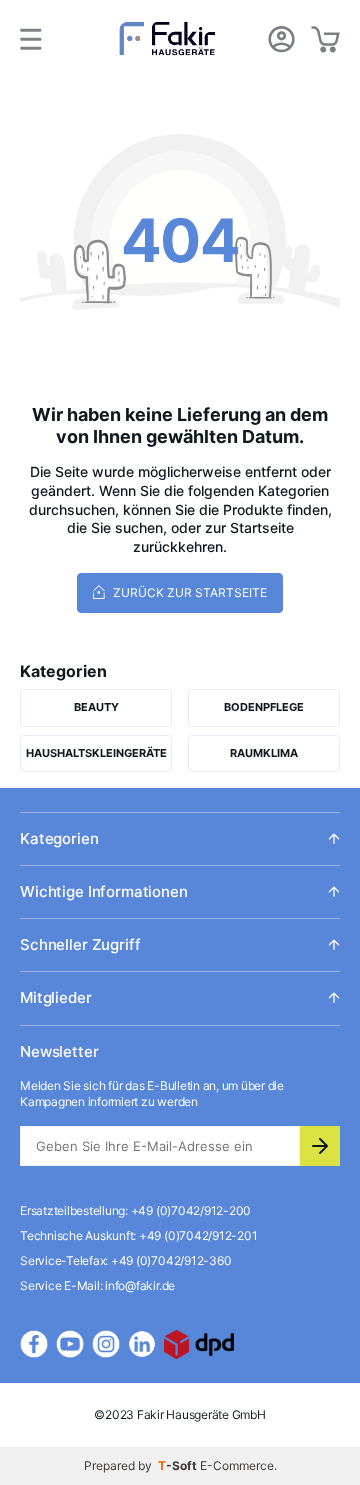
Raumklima (264, 753)
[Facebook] (34, 1344)
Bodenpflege (264, 707)
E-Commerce (237, 1465)
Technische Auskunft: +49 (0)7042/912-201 (138, 1235)
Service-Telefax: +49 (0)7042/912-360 (125, 1260)
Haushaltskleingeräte (96, 753)
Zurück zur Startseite (188, 592)
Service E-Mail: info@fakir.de (97, 1285)
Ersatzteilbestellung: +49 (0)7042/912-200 (135, 1210)
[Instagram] (106, 1344)
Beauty (96, 707)
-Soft (179, 1465)
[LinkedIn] (142, 1344)
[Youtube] (70, 1344)
